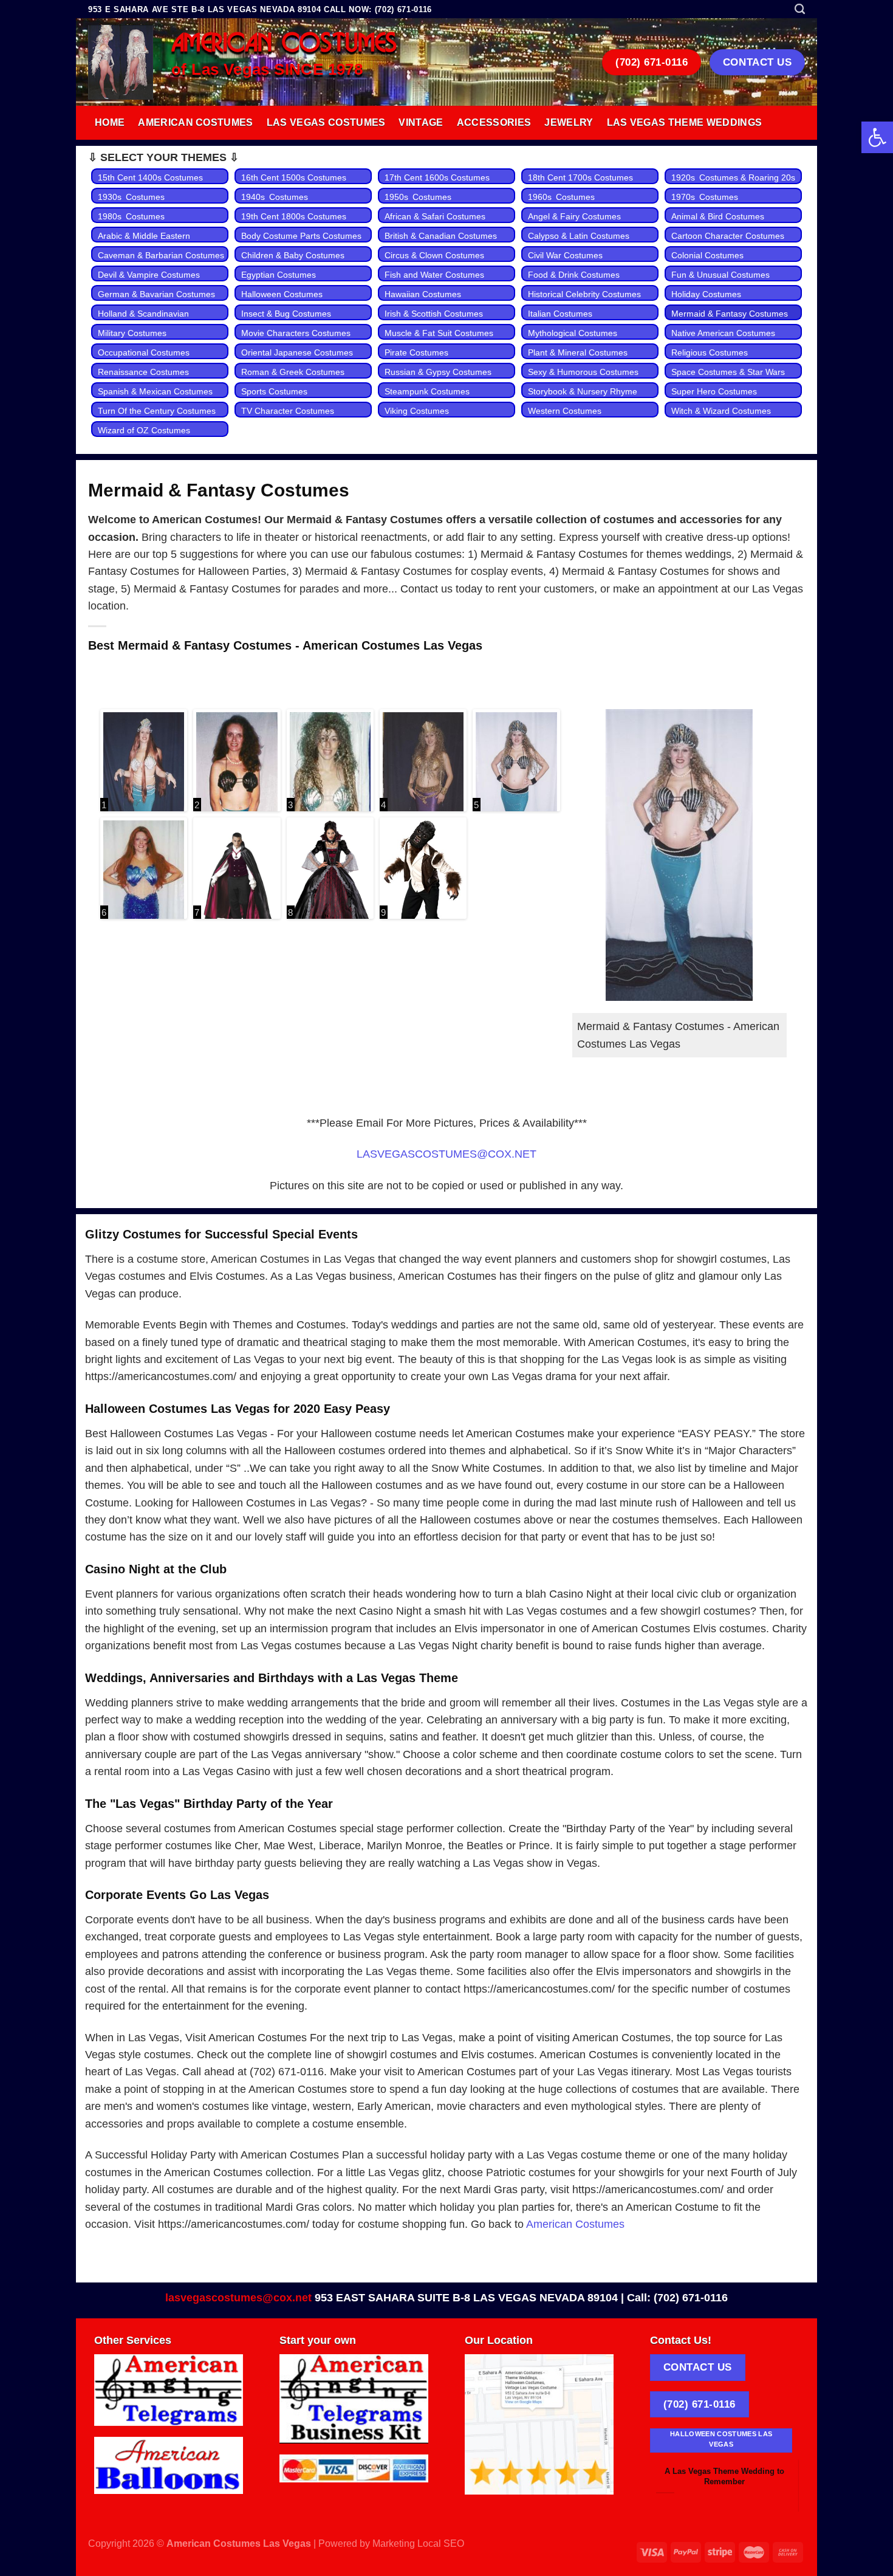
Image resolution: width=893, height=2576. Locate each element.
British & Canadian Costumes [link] (441, 236)
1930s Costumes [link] (131, 197)
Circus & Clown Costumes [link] (434, 255)
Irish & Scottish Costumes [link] (434, 314)
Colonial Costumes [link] (707, 255)
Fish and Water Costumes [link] (434, 275)
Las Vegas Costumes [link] (326, 122)
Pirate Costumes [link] (416, 352)
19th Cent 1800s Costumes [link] (294, 216)
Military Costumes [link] (132, 333)
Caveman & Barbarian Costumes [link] (161, 255)
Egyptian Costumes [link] (279, 275)
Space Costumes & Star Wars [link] (728, 372)
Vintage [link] (421, 122)
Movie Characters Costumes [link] (296, 333)
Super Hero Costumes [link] (714, 391)
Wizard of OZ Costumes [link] (144, 430)
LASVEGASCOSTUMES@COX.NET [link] (446, 1154)
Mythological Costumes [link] (573, 333)
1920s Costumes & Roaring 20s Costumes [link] (735, 184)
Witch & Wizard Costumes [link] (721, 411)
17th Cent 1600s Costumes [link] (437, 177)
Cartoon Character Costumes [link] (728, 236)
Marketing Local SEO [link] (418, 2543)
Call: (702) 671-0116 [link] (677, 2298)
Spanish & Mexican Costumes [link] (155, 391)
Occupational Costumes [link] (144, 352)
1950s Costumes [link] (418, 197)
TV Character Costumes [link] (288, 411)
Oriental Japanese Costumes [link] (297, 352)
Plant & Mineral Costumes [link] (578, 352)
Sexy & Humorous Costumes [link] (583, 372)
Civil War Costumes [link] (565, 255)
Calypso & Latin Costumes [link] (579, 236)
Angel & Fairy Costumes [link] (574, 216)
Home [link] (110, 122)
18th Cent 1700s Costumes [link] (580, 177)
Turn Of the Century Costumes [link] (157, 411)
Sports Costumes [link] (274, 391)
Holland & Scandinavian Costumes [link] (143, 320)
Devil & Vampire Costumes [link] (149, 275)
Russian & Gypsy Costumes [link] (438, 372)
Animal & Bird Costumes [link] (718, 216)
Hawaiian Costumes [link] (423, 294)
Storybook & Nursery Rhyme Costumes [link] (583, 398)
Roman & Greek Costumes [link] (293, 372)
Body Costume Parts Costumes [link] (301, 236)
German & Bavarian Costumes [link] (156, 294)
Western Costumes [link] (565, 411)
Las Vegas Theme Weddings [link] (685, 122)
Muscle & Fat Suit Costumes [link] (439, 333)
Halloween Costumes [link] (282, 294)
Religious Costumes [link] (710, 352)
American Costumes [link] (195, 122)
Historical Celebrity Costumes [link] (584, 294)
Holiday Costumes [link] (706, 294)
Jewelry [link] (569, 122)
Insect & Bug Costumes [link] (286, 314)
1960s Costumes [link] (561, 197)
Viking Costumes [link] (417, 411)
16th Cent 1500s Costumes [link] (294, 177)
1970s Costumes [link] (705, 197)
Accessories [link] (494, 122)
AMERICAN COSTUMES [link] (284, 44)
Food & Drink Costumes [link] (574, 275)
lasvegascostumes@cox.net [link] (238, 2298)
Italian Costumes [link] (560, 314)
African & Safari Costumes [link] (435, 216)
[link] (877, 137)
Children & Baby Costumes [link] (293, 255)
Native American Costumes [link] (723, 333)
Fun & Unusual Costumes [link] (720, 275)
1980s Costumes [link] (131, 216)
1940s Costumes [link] (275, 197)
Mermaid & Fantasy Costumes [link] (730, 314)
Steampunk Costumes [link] (427, 391)
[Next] (781, 2478)
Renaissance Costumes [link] (143, 372)
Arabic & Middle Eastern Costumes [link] (144, 242)
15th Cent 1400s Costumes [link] (150, 177)
